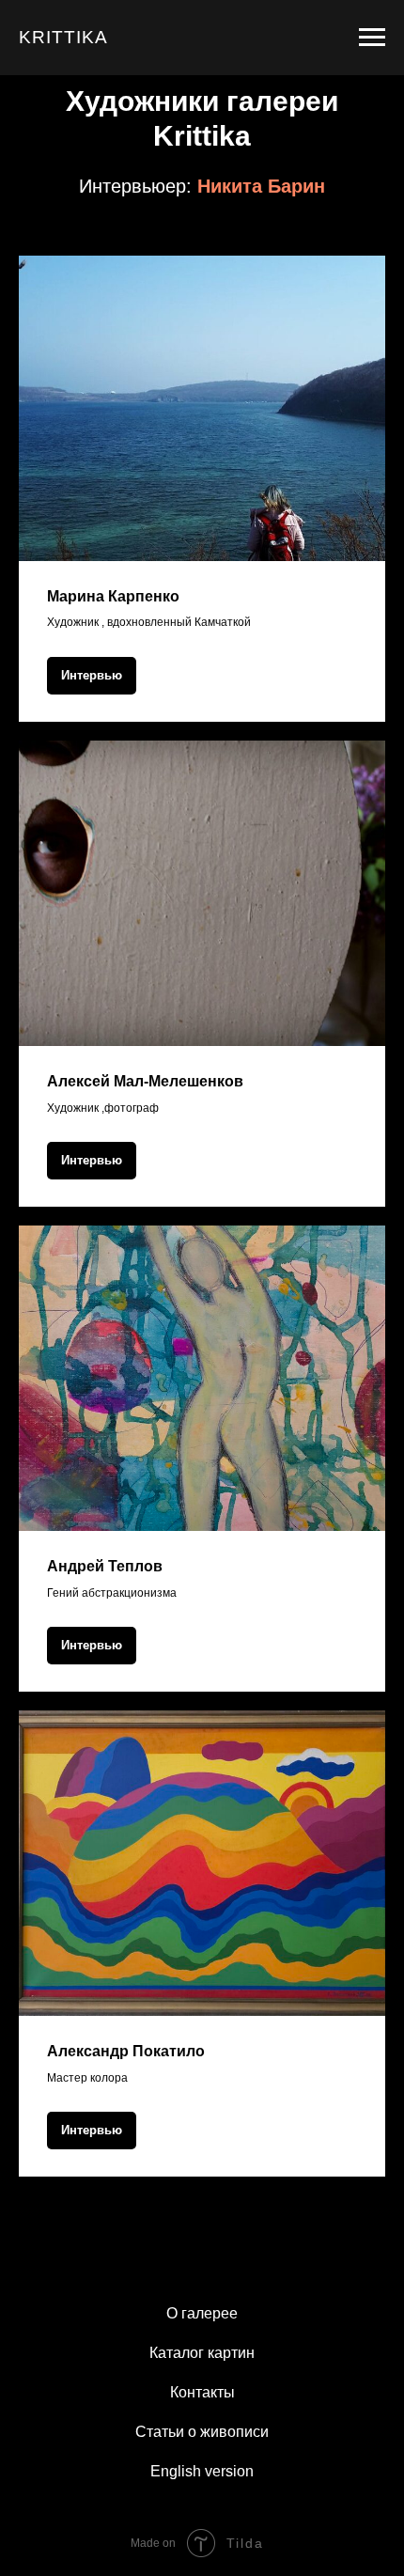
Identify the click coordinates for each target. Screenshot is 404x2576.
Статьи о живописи (202, 2432)
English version (202, 2471)
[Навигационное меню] (372, 38)
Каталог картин (202, 2353)
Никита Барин (261, 186)
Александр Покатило (126, 2051)
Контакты (202, 2392)
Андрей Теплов (105, 1566)
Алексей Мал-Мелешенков (145, 1081)
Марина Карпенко (113, 596)
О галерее (202, 2313)
